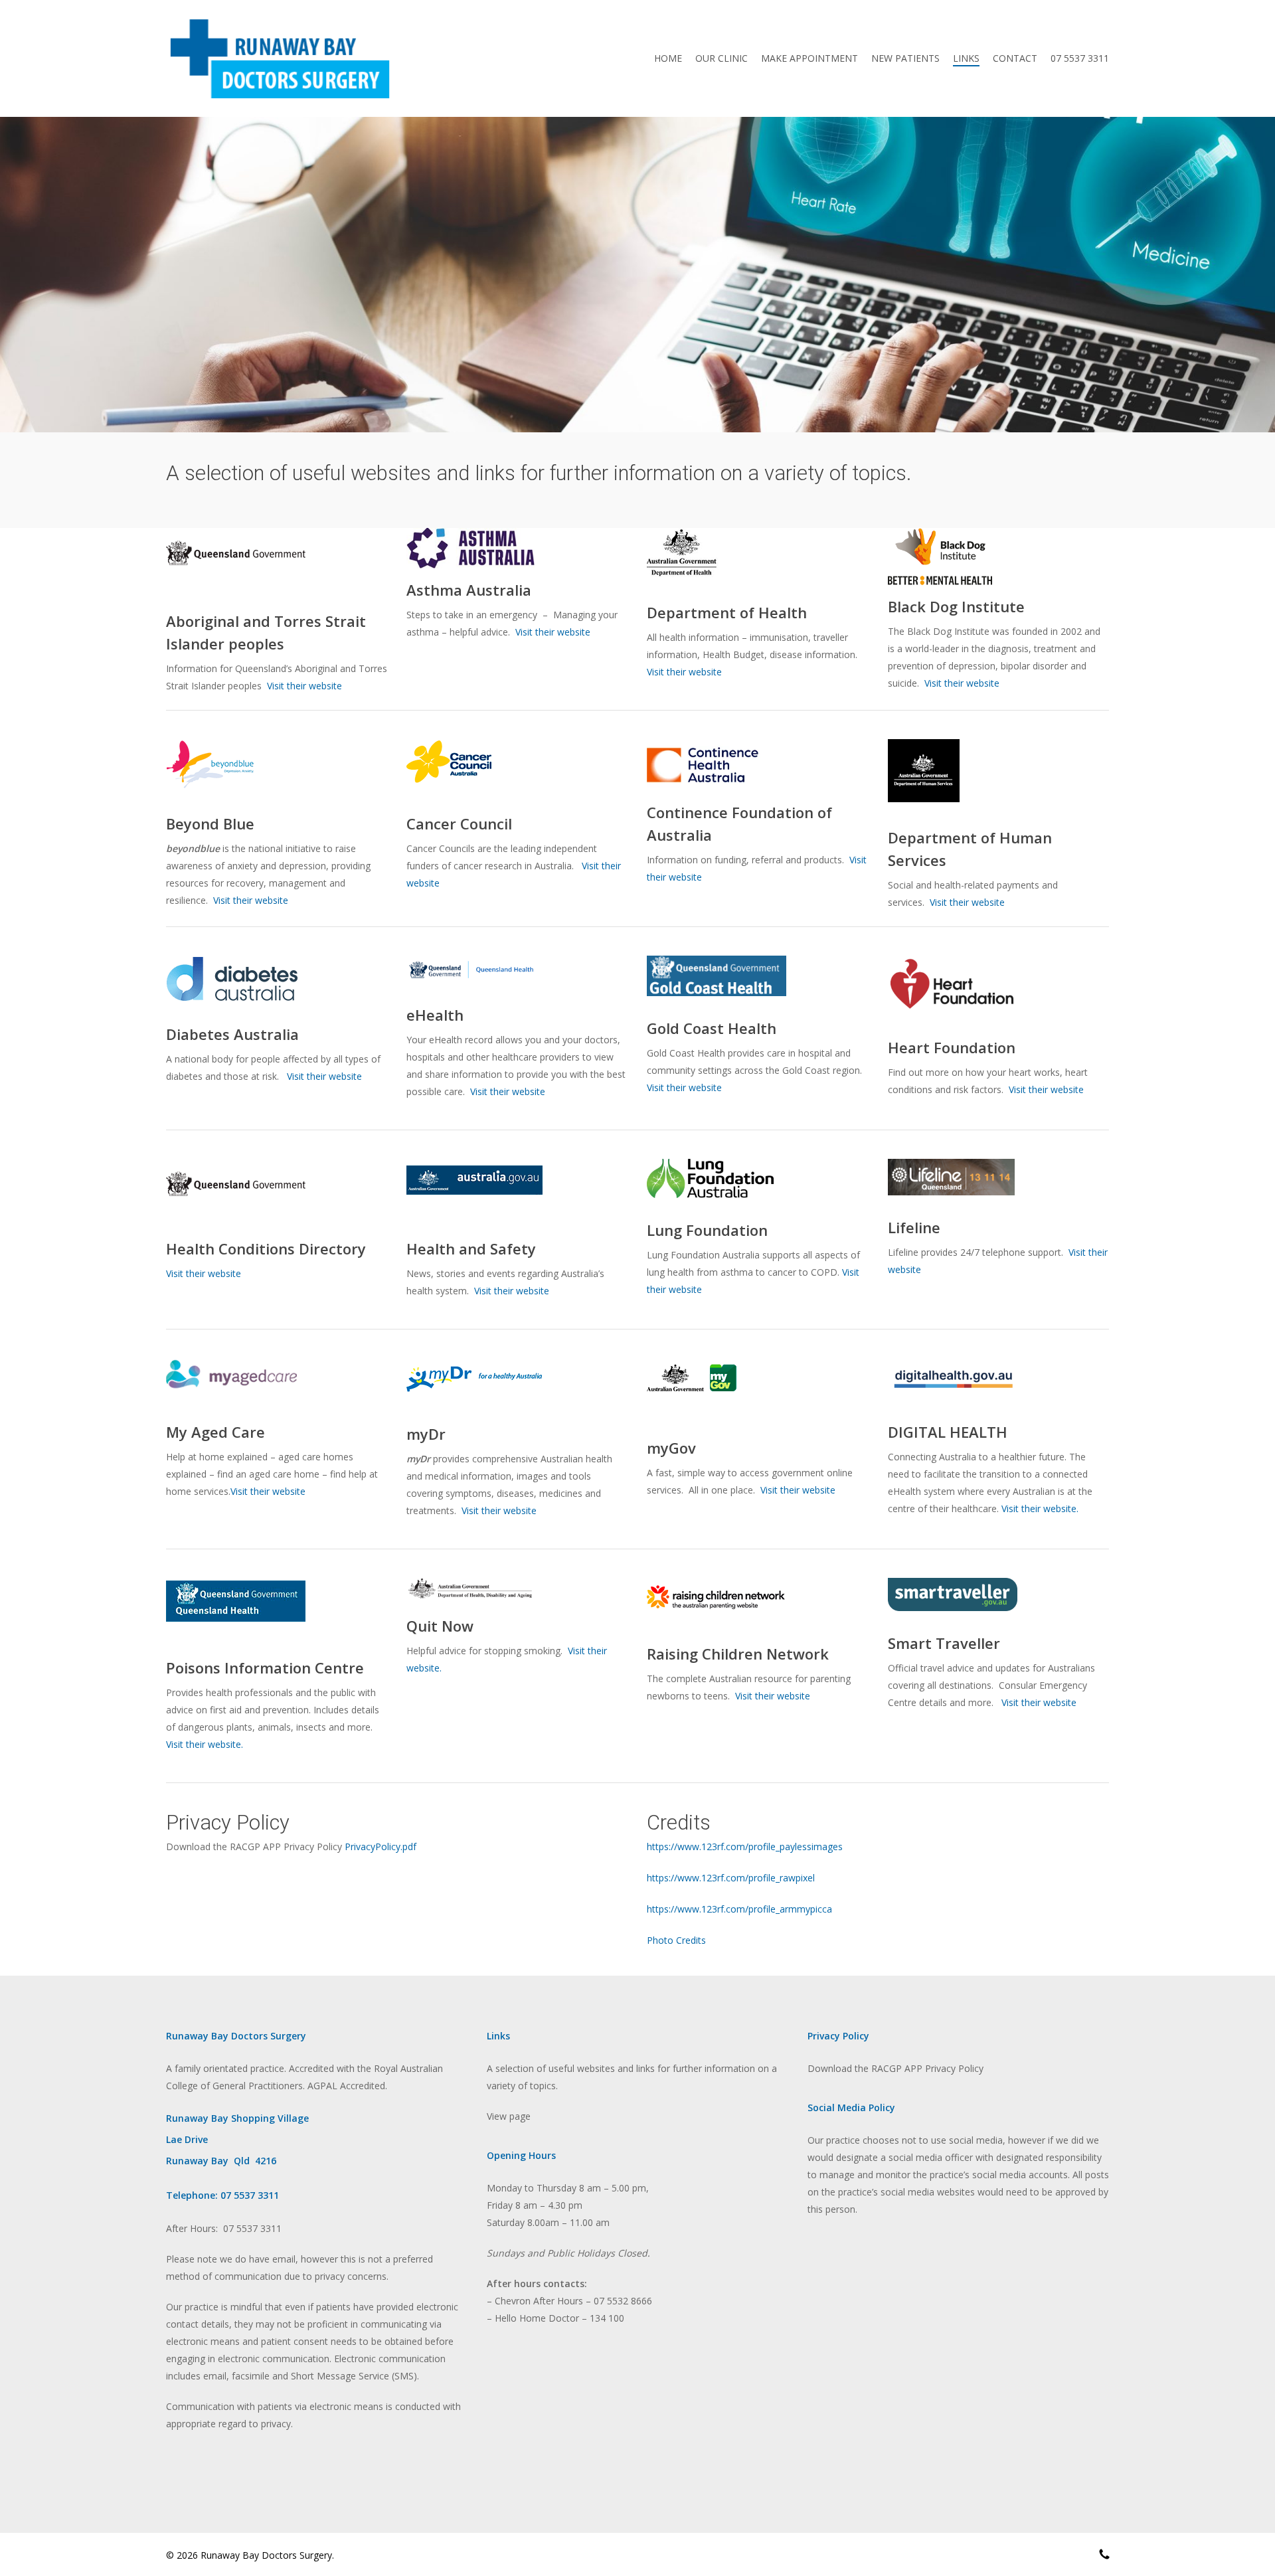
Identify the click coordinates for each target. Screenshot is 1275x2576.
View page (509, 2116)
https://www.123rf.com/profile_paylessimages (745, 1846)
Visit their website (304, 686)
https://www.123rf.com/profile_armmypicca (739, 1909)
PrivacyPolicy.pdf (381, 1846)
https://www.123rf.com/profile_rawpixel (731, 1878)
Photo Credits (676, 1940)
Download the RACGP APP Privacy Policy (895, 2068)
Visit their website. (1040, 1508)
